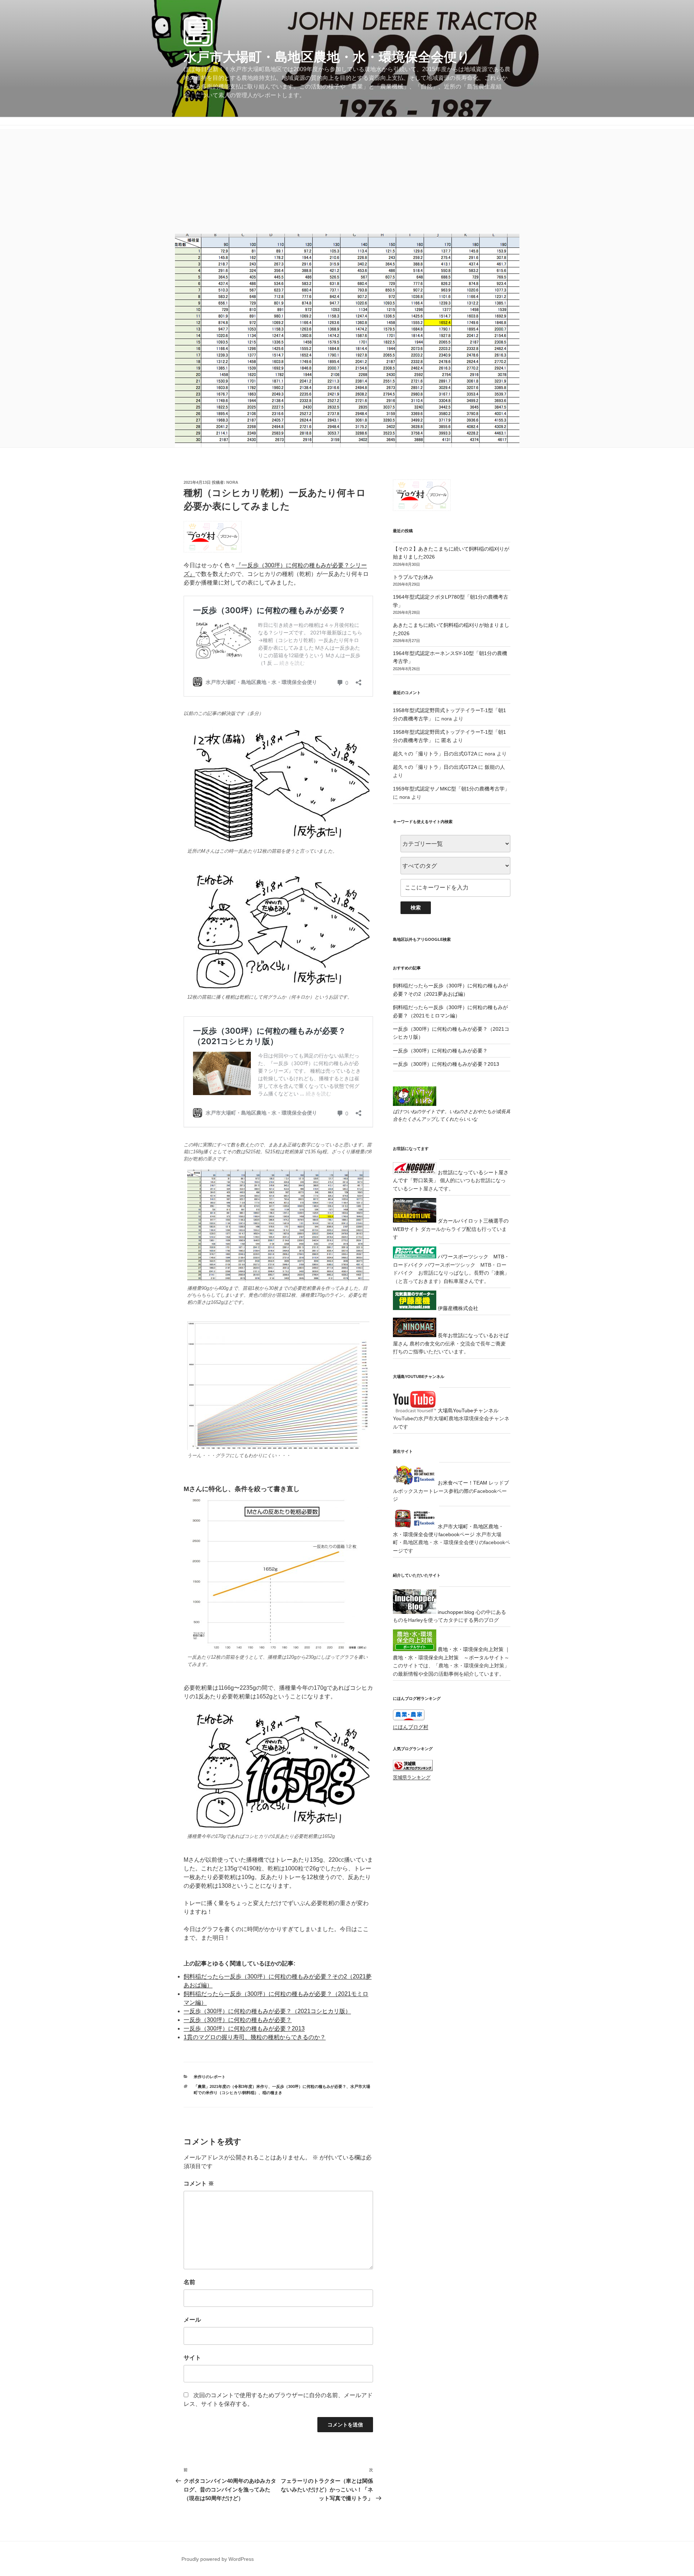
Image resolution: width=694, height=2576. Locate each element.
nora (232, 482)
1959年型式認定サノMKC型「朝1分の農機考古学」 (451, 789)
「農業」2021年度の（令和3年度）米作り (231, 2086)
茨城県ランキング (412, 1778)
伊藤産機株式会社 (457, 1308)
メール (192, 2320)
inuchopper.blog (455, 1612)
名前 (189, 2282)
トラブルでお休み (413, 577)
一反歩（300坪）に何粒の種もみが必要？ (238, 2020)
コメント (199, 2183)
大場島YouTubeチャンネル (467, 1410)
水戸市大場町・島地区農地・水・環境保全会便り (327, 57)
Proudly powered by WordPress (218, 2559)
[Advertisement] (347, 180)
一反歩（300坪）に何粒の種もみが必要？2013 (244, 2028)
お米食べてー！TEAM (462, 1483)
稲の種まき (272, 2093)
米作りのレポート (210, 2077)
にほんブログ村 (411, 1727)
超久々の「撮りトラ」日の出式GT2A (435, 754)
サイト (192, 2358)
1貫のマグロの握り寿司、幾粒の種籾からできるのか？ (255, 2037)
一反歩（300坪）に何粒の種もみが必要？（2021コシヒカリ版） (267, 2011)
